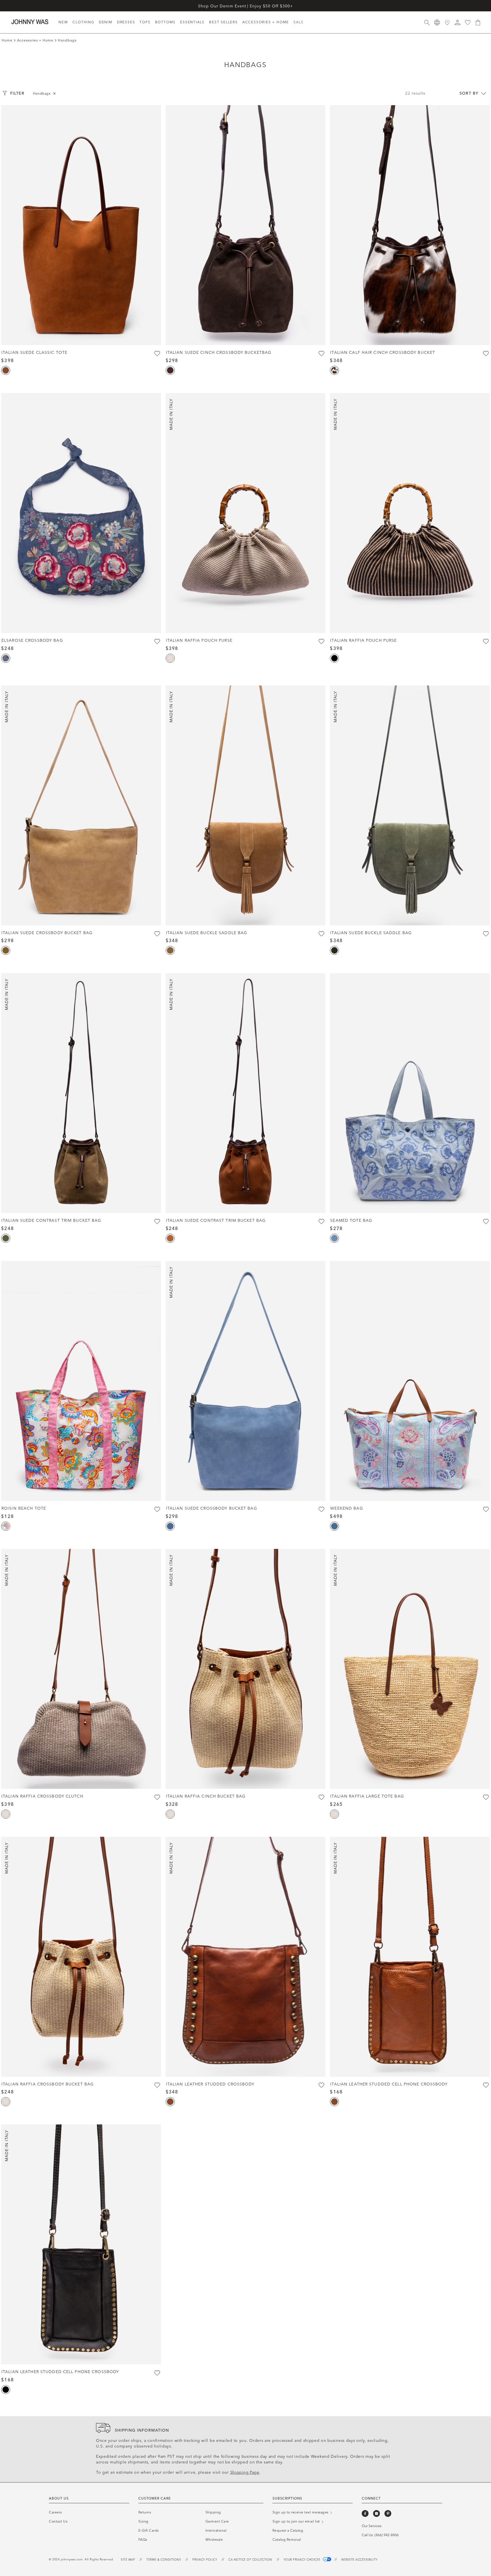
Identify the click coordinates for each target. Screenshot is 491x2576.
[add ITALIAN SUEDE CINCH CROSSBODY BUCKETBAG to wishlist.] (321, 354)
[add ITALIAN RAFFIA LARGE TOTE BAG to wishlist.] (486, 1797)
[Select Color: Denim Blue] (170, 1526)
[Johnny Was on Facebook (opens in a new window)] (365, 2513)
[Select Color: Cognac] (6, 370)
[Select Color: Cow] (334, 370)
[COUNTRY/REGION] (437, 22)
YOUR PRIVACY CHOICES (303, 2560)
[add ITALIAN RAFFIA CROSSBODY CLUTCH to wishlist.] (157, 1797)
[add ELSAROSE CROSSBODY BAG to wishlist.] (157, 641)
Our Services (372, 2526)
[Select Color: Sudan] (6, 950)
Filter (17, 93)
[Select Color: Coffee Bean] (170, 370)
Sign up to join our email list (297, 2521)
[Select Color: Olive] (6, 1238)
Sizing (143, 2521)
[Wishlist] (468, 22)
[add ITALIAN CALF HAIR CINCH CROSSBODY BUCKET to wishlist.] (486, 354)
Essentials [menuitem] (192, 22)
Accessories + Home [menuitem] (266, 22)
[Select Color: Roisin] (6, 1526)
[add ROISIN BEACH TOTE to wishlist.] (157, 1509)
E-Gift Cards (149, 2531)
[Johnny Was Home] (30, 22)
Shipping (213, 2512)
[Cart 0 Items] (478, 22)
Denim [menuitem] (106, 22)
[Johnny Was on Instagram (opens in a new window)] (376, 2513)
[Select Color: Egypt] (170, 950)
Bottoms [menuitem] (166, 22)
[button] (457, 22)
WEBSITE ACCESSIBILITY (359, 2560)
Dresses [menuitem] (126, 22)
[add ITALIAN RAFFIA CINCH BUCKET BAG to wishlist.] (321, 1797)
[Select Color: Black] (334, 658)
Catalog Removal (287, 2540)
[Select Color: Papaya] (170, 1238)
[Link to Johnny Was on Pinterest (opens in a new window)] (388, 2513)
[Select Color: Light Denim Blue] (334, 1238)
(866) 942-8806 (387, 2535)
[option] (81, 225)
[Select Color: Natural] (170, 658)
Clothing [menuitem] (83, 22)
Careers (55, 2512)
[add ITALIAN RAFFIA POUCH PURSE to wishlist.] (321, 641)
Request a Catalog (288, 2531)
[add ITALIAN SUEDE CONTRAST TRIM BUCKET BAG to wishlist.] (157, 1221)
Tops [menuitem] (145, 22)
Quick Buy (81, 334)
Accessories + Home (35, 40)
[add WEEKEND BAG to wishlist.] (486, 1509)
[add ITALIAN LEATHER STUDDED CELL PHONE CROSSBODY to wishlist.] (486, 2085)
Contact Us (58, 2521)
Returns (145, 2512)
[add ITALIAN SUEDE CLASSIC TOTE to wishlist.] (157, 354)
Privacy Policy (205, 2560)
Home (7, 40)
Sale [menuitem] (298, 22)
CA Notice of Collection (250, 2560)
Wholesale (214, 2540)
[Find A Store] (447, 22)
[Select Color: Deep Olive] (334, 950)
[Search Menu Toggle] (427, 22)
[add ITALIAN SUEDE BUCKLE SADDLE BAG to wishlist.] (321, 934)
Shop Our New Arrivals (246, 6)
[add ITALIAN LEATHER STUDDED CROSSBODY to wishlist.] (321, 2085)
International (216, 2531)
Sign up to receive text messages (301, 2512)
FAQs (143, 2540)
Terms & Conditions (164, 2560)
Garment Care (217, 2521)
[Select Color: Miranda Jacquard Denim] (6, 658)
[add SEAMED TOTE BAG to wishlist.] (486, 1221)
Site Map (128, 2560)
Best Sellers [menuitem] (223, 22)
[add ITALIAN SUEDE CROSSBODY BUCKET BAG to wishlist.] (157, 934)
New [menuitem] (63, 22)
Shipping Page (245, 2472)
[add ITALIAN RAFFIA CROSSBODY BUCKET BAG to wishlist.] (157, 2085)
